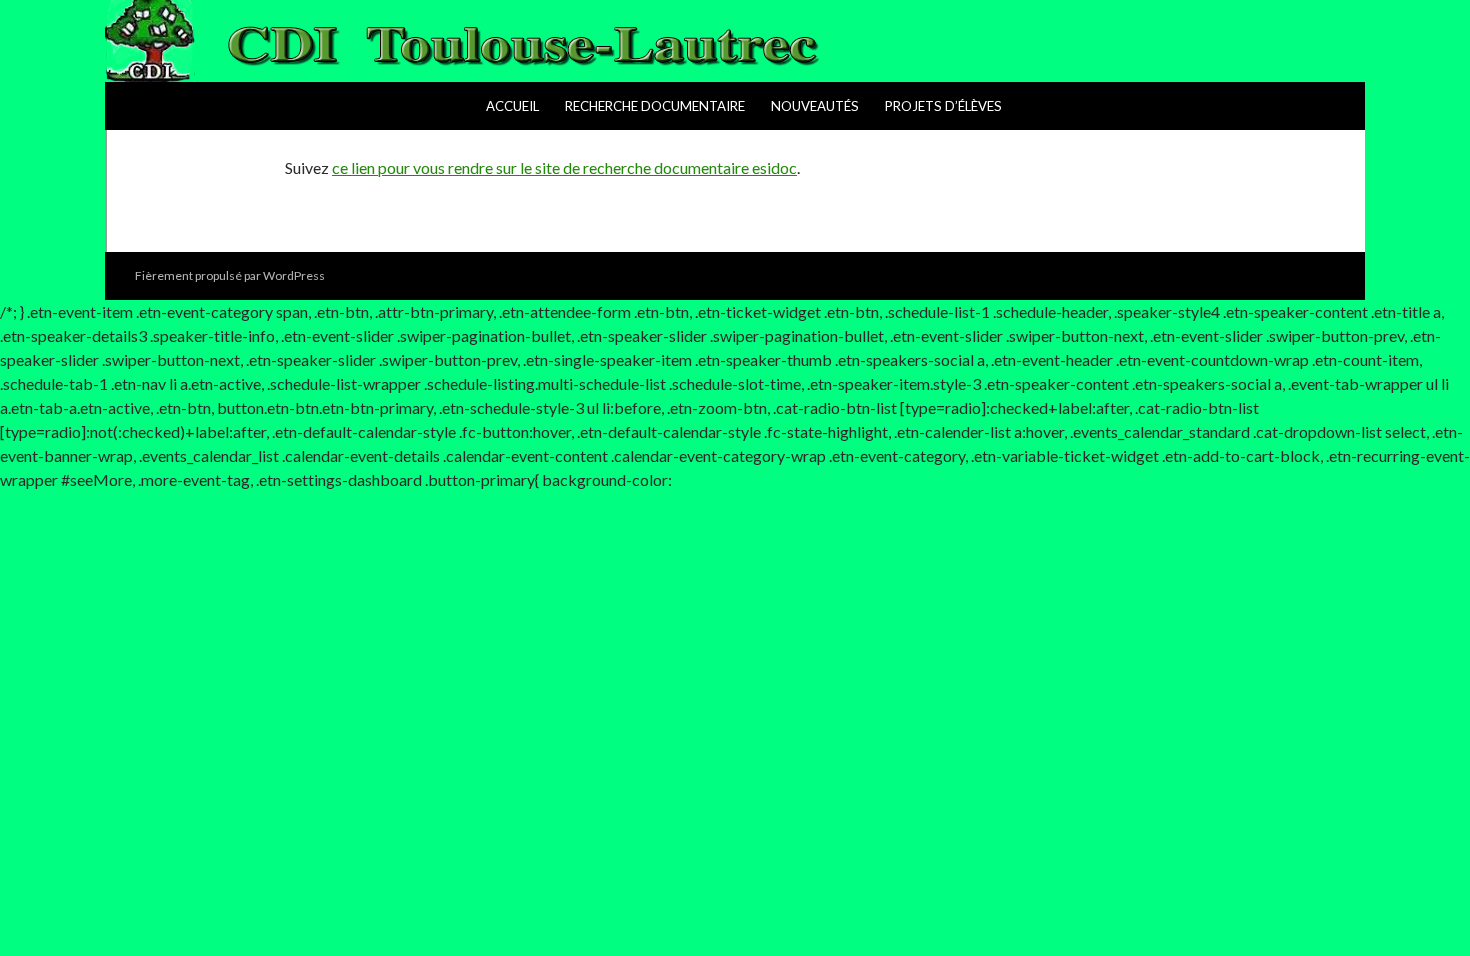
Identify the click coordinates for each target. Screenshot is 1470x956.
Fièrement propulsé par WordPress (230, 275)
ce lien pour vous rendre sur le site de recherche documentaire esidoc (564, 167)
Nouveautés (815, 106)
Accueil (512, 106)
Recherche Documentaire (655, 106)
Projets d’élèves (943, 106)
